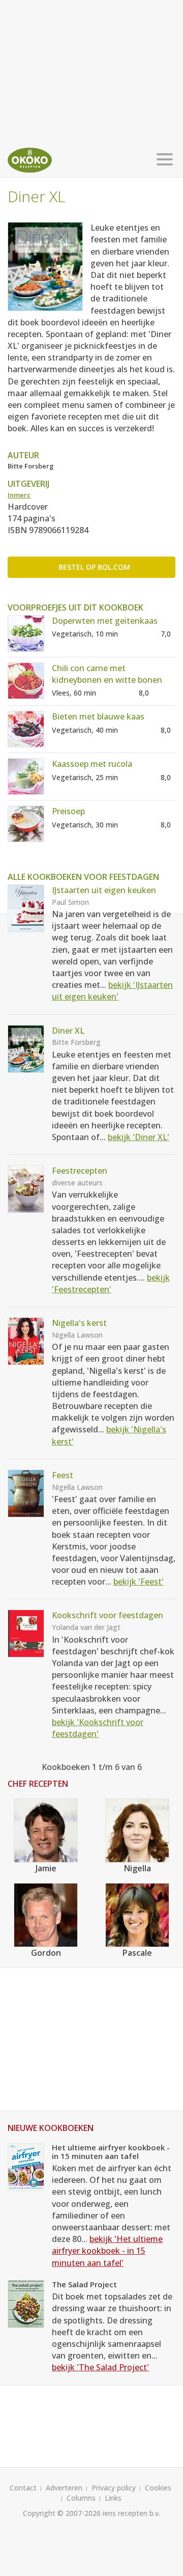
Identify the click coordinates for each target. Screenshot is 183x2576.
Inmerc (19, 495)
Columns (81, 2498)
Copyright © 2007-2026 (62, 2513)
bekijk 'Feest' (139, 1582)
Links (113, 2498)
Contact (23, 2488)
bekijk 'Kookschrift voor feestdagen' (98, 1728)
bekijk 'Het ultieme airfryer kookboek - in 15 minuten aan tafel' (107, 2251)
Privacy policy (114, 2488)
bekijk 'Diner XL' (139, 1137)
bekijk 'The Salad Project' (100, 2367)
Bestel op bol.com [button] (94, 567)
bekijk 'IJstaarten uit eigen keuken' (112, 991)
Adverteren (64, 2488)
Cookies (158, 2488)
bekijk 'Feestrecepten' (111, 1283)
